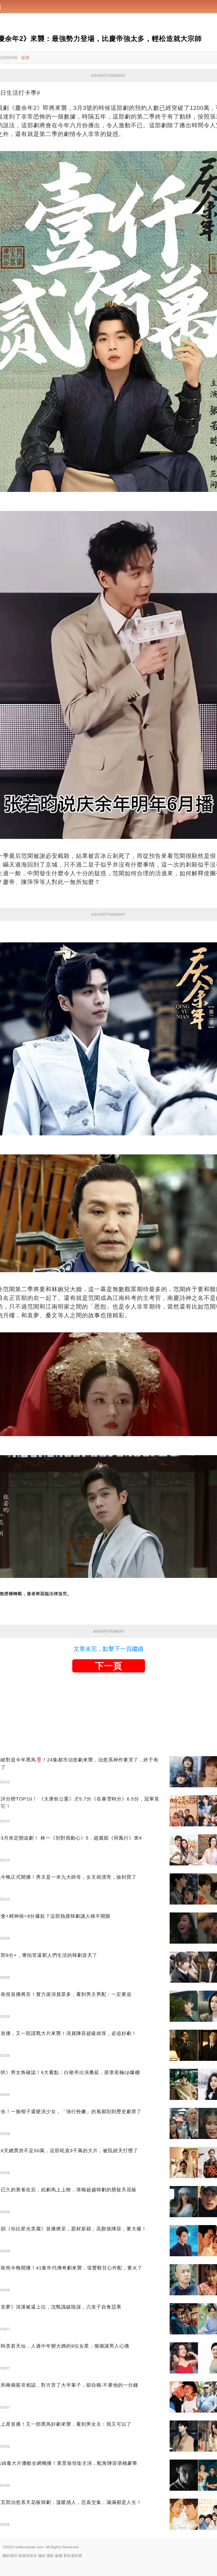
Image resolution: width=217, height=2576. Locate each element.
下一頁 (108, 1666)
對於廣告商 (73, 2556)
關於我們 (10, 2556)
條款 (42, 2556)
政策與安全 (28, 2556)
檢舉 (25, 58)
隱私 (50, 2556)
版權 (59, 2556)
